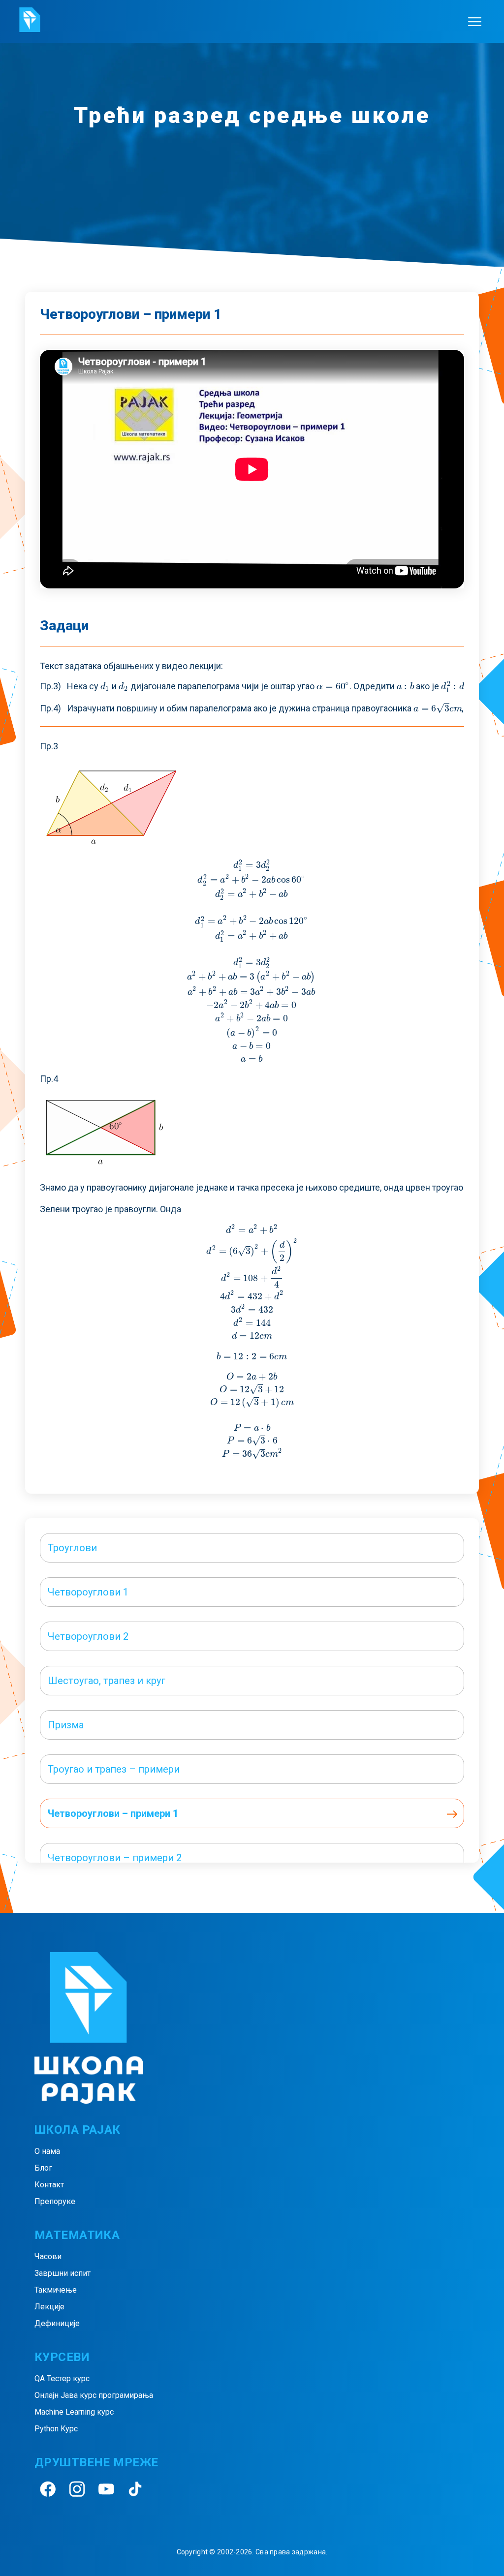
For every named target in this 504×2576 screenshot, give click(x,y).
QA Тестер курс (62, 2378)
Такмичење (56, 2290)
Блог (43, 2168)
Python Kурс (56, 2429)
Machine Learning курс (74, 2412)
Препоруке (55, 2201)
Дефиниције (57, 2323)
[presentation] (105, 686)
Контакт (49, 2185)
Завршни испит (63, 2273)
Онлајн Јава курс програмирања (94, 2395)
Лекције (49, 2307)
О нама (47, 2151)
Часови (48, 2256)
